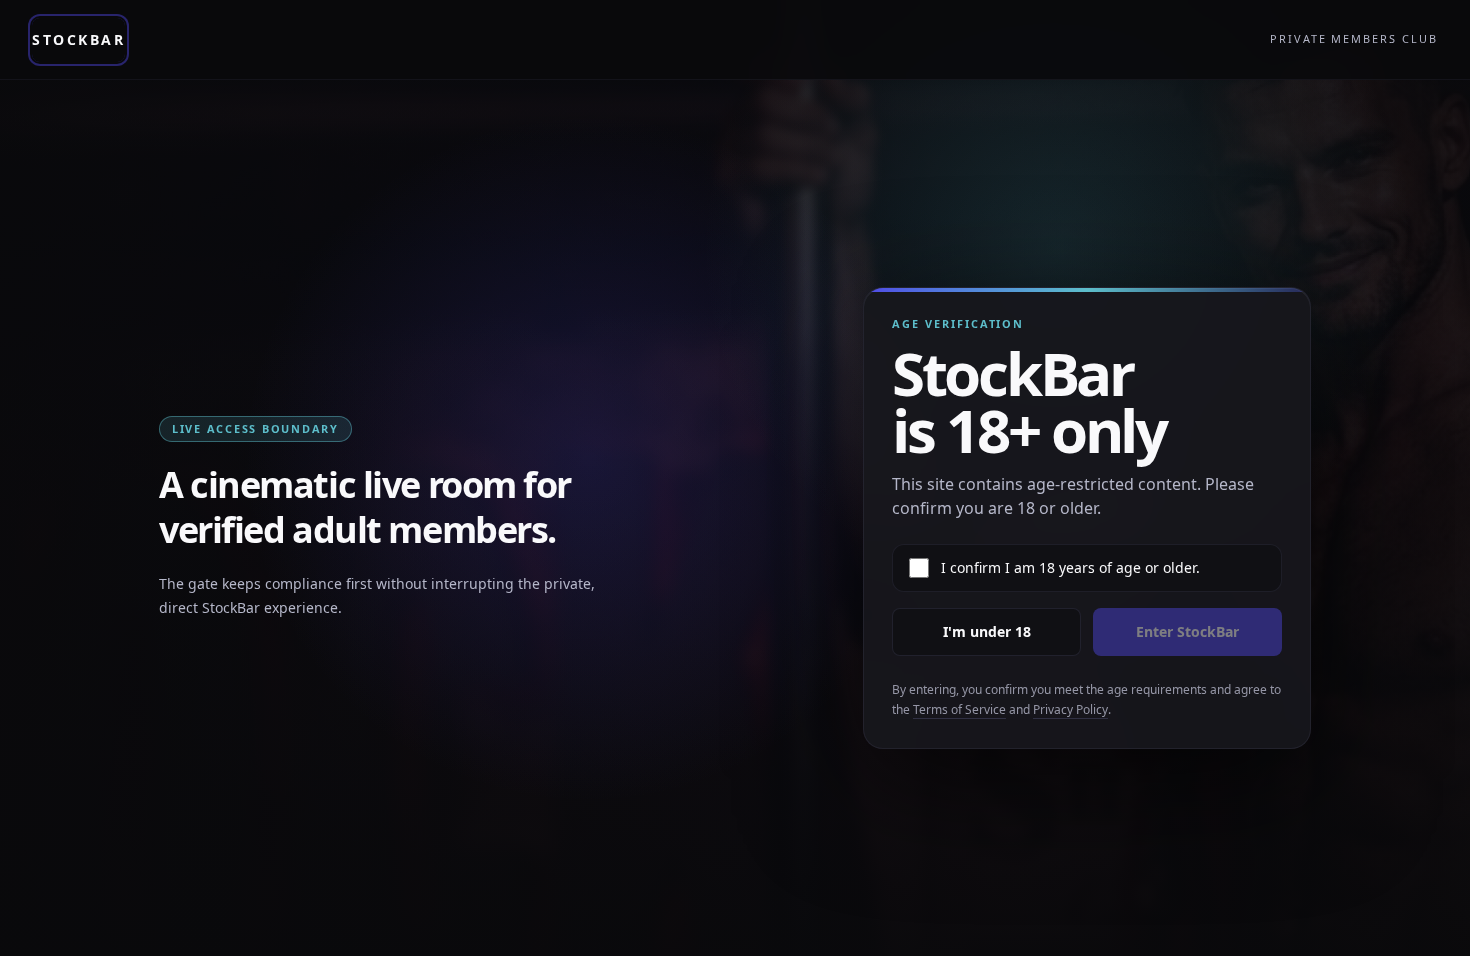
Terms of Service (959, 709)
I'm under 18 (987, 631)
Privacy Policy (1070, 709)
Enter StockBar (1187, 631)
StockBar (78, 39)
